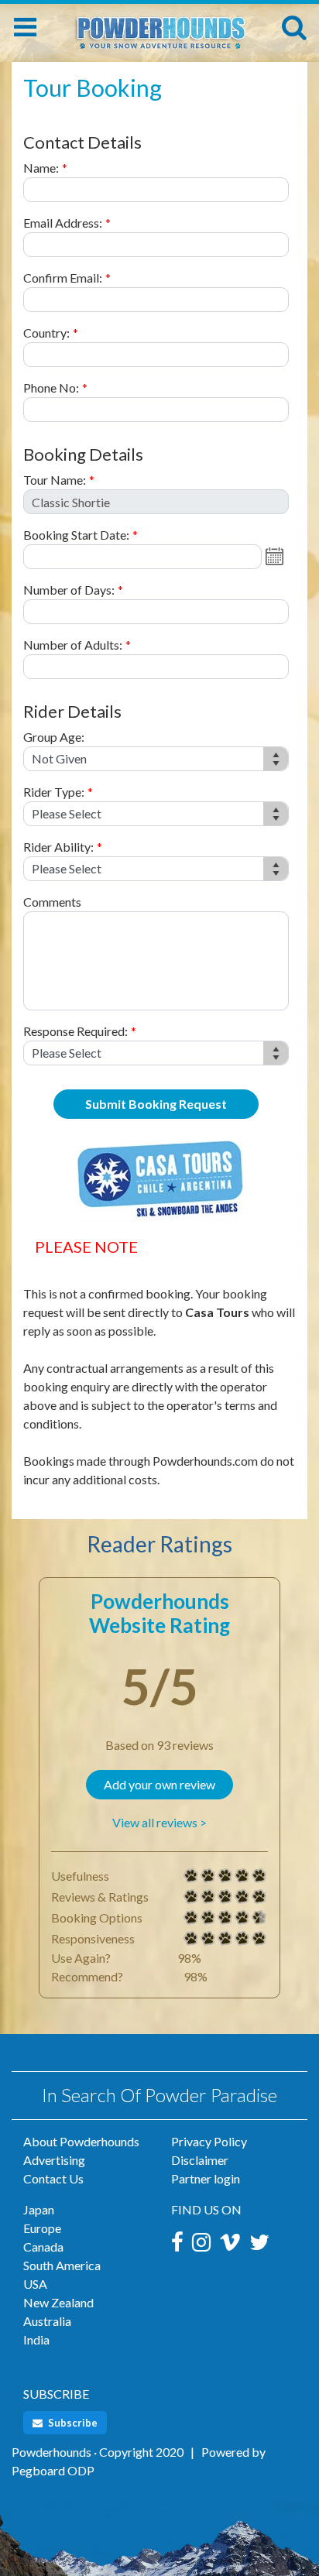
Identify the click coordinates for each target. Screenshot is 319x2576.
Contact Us (53, 2178)
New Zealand (58, 2302)
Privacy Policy (209, 2141)
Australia (47, 2321)
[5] (191, 1876)
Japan (39, 2209)
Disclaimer (200, 2160)
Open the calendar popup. (276, 557)
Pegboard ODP (53, 2470)
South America (62, 2265)
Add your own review (159, 1784)
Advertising (54, 2160)
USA (35, 2284)
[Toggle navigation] (25, 27)
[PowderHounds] (159, 25)
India (36, 2339)
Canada (43, 2247)
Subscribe (72, 2423)
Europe (42, 2228)
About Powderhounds (81, 2141)
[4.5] (191, 1918)
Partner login (206, 2178)
